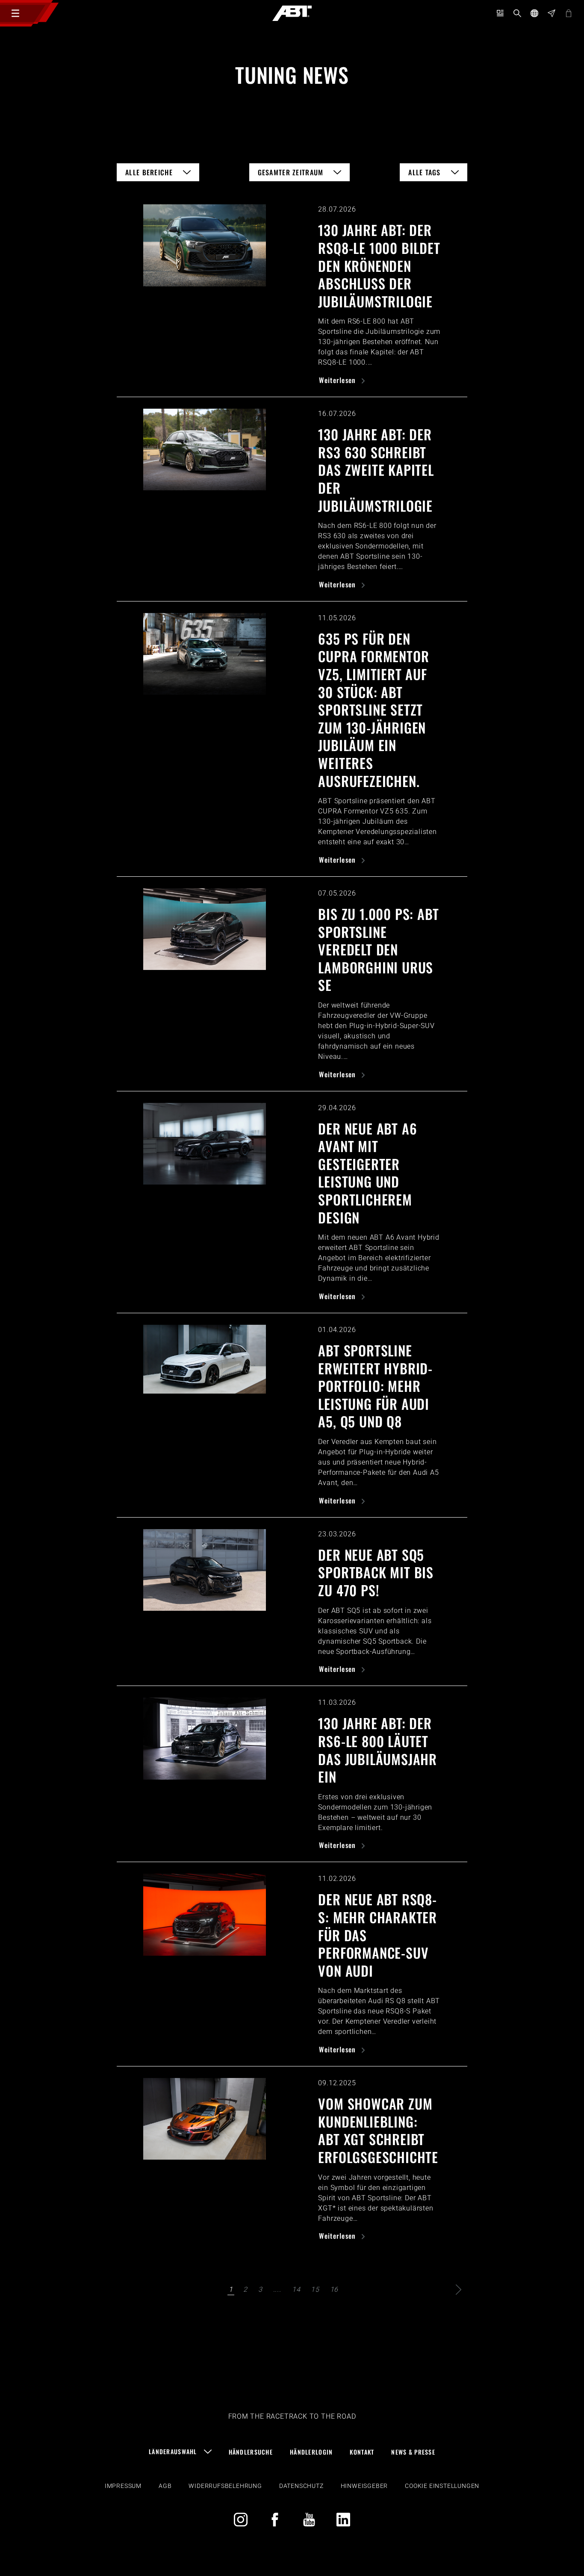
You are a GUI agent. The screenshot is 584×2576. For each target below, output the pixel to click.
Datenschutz (301, 2486)
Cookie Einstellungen (442, 2486)
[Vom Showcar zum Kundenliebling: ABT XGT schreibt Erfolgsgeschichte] (205, 2119)
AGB (165, 2486)
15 (315, 2289)
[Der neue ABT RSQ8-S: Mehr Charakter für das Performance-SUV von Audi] (205, 1914)
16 (334, 2289)
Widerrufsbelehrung (225, 2486)
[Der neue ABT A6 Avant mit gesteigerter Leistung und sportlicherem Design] (205, 1144)
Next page (459, 2290)
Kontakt (362, 2452)
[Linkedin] (343, 2520)
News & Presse (413, 2452)
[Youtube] (309, 2520)
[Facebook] (275, 2520)
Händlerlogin (311, 2452)
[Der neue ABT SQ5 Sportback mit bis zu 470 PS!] (205, 1570)
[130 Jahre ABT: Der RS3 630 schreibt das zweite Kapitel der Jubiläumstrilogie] (205, 449)
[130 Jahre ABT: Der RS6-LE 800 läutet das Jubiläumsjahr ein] (205, 1738)
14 (296, 2289)
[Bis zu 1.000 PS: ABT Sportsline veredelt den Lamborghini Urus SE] (205, 929)
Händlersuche (251, 2452)
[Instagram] (241, 2520)
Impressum (123, 2486)
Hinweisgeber (364, 2486)
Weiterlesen (338, 380)
